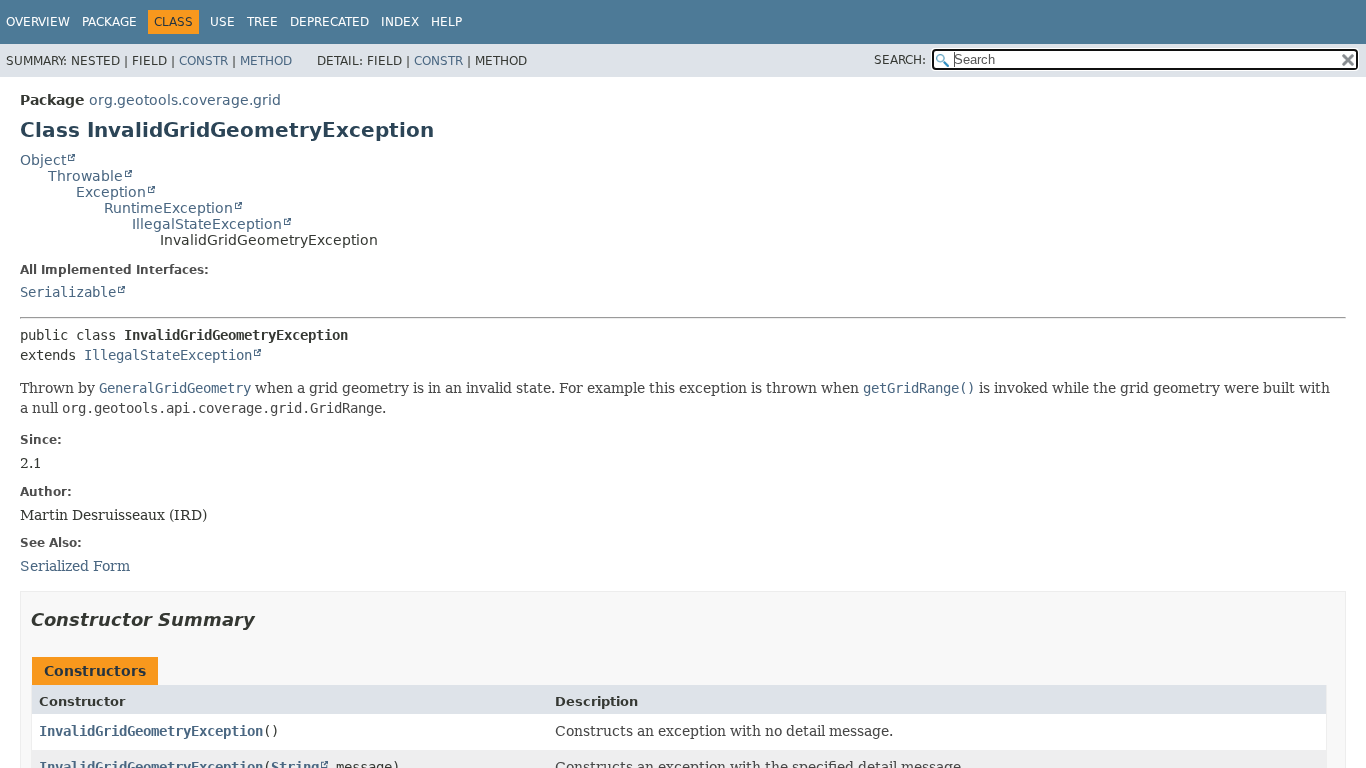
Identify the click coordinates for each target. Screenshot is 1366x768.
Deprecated (329, 22)
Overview (38, 22)
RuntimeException (168, 208)
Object (43, 160)
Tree (262, 22)
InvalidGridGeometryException (151, 731)
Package (109, 22)
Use (222, 22)
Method (266, 61)
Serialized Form (75, 566)
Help (446, 22)
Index (400, 22)
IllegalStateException (207, 224)
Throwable (85, 176)
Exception (111, 192)
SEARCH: (900, 60)
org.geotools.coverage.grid (185, 100)
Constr (203, 61)
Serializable (68, 292)
